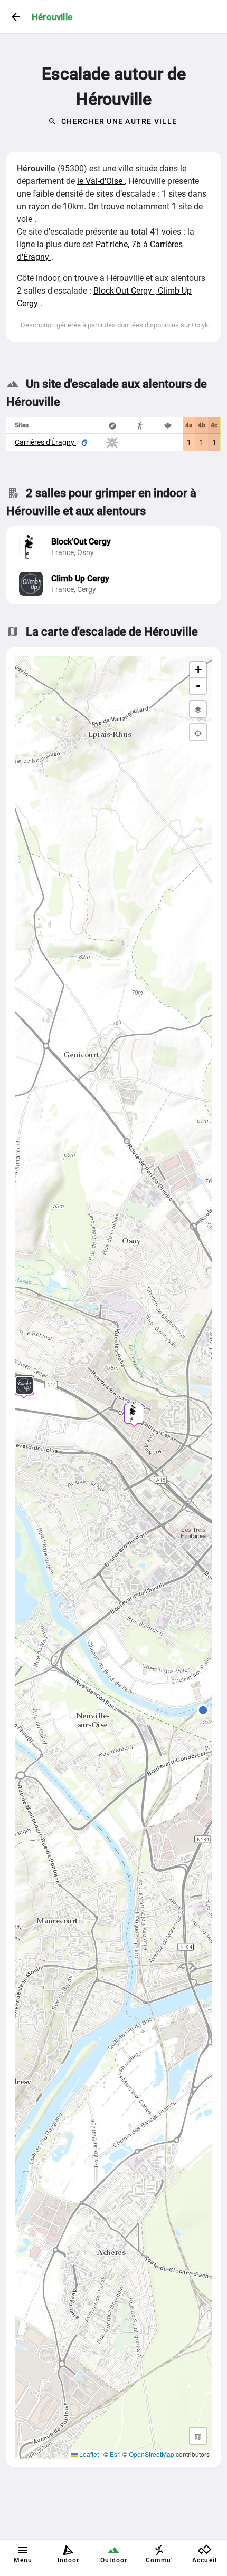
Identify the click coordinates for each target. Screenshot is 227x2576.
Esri (115, 2454)
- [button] (198, 686)
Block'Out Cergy (124, 291)
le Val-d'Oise (101, 181)
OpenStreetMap (152, 2454)
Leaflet (88, 2454)
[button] (203, 1712)
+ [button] (198, 670)
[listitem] (113, 547)
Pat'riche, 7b (119, 244)
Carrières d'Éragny (45, 442)
